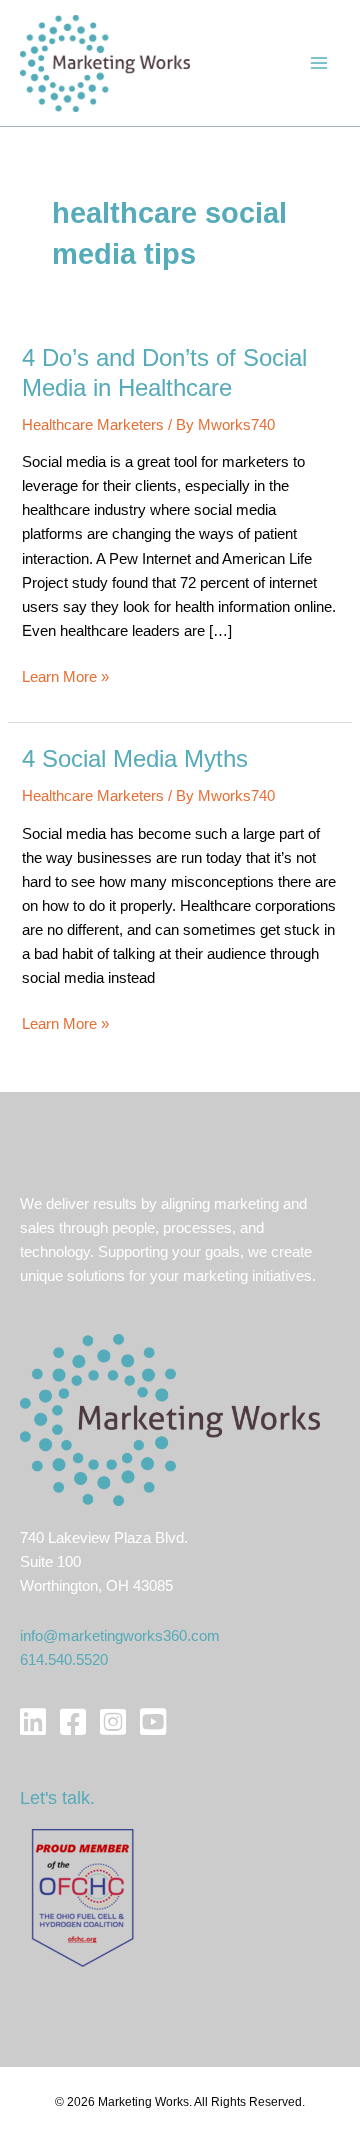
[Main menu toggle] (319, 63)
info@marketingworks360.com (120, 1636)
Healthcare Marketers (93, 425)
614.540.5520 (64, 1660)
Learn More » (65, 678)
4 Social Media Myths (135, 759)
